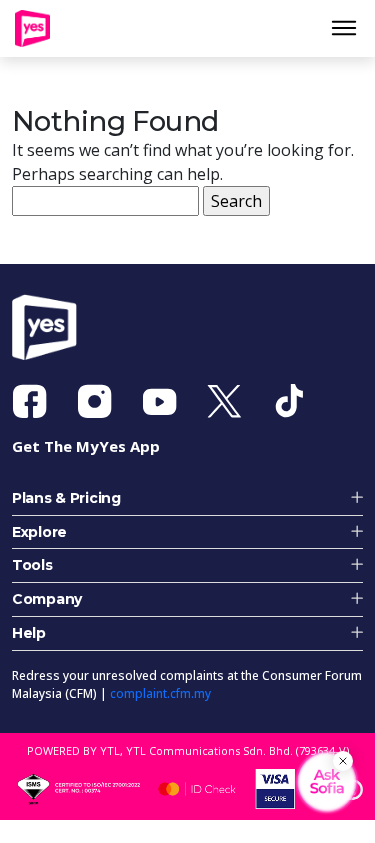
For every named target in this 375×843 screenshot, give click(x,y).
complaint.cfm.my (160, 701)
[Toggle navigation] (351, 32)
